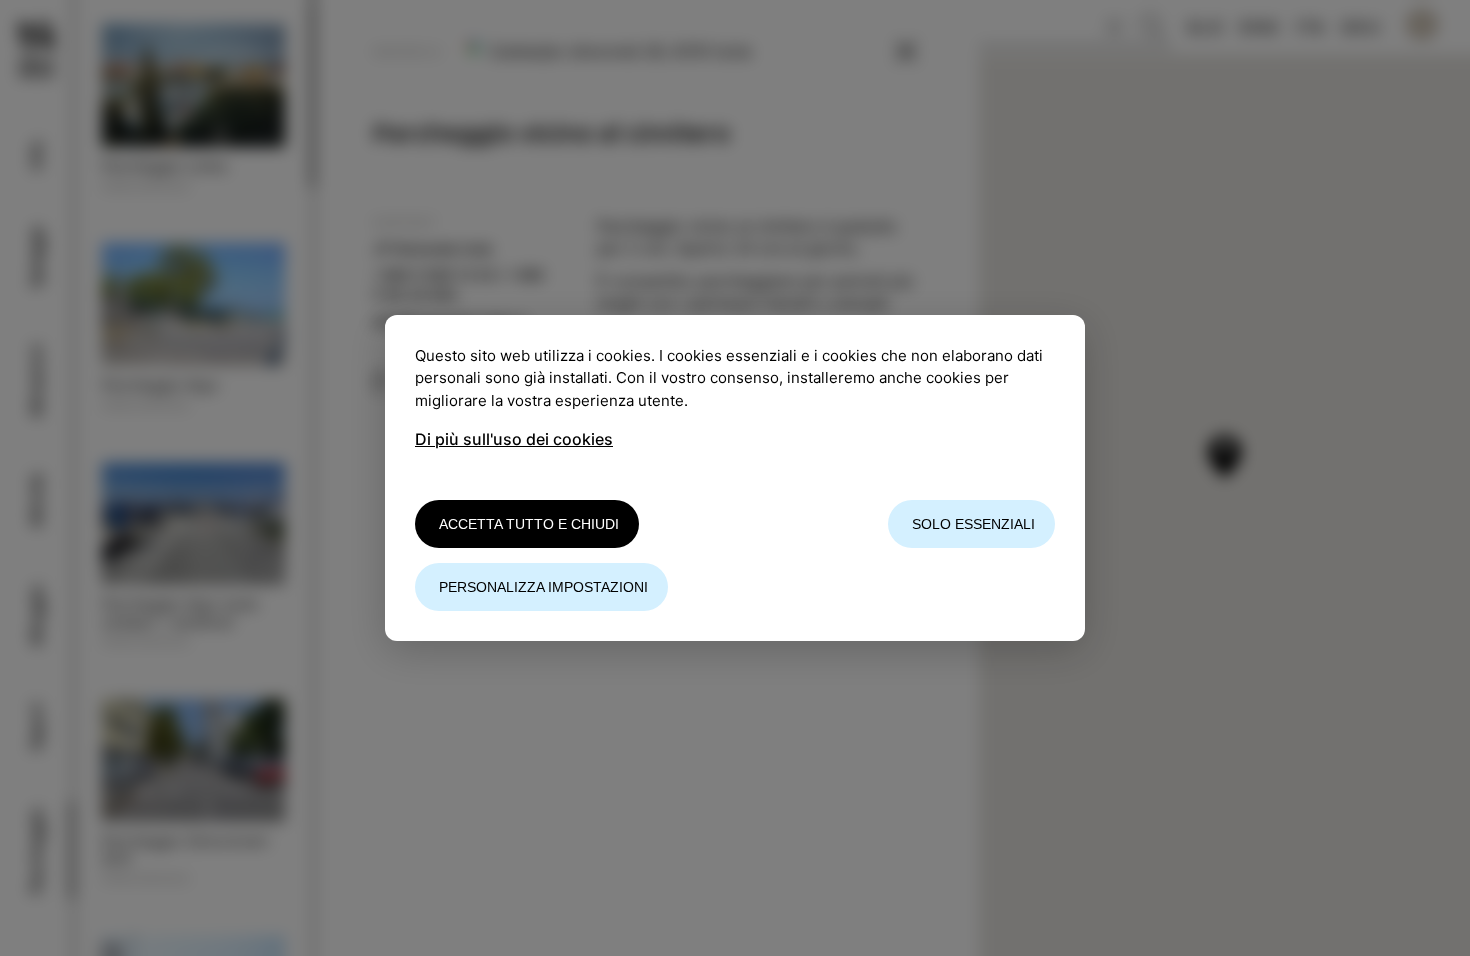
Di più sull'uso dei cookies (514, 439)
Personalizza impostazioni (543, 587)
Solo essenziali (973, 524)
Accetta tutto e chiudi (529, 524)
